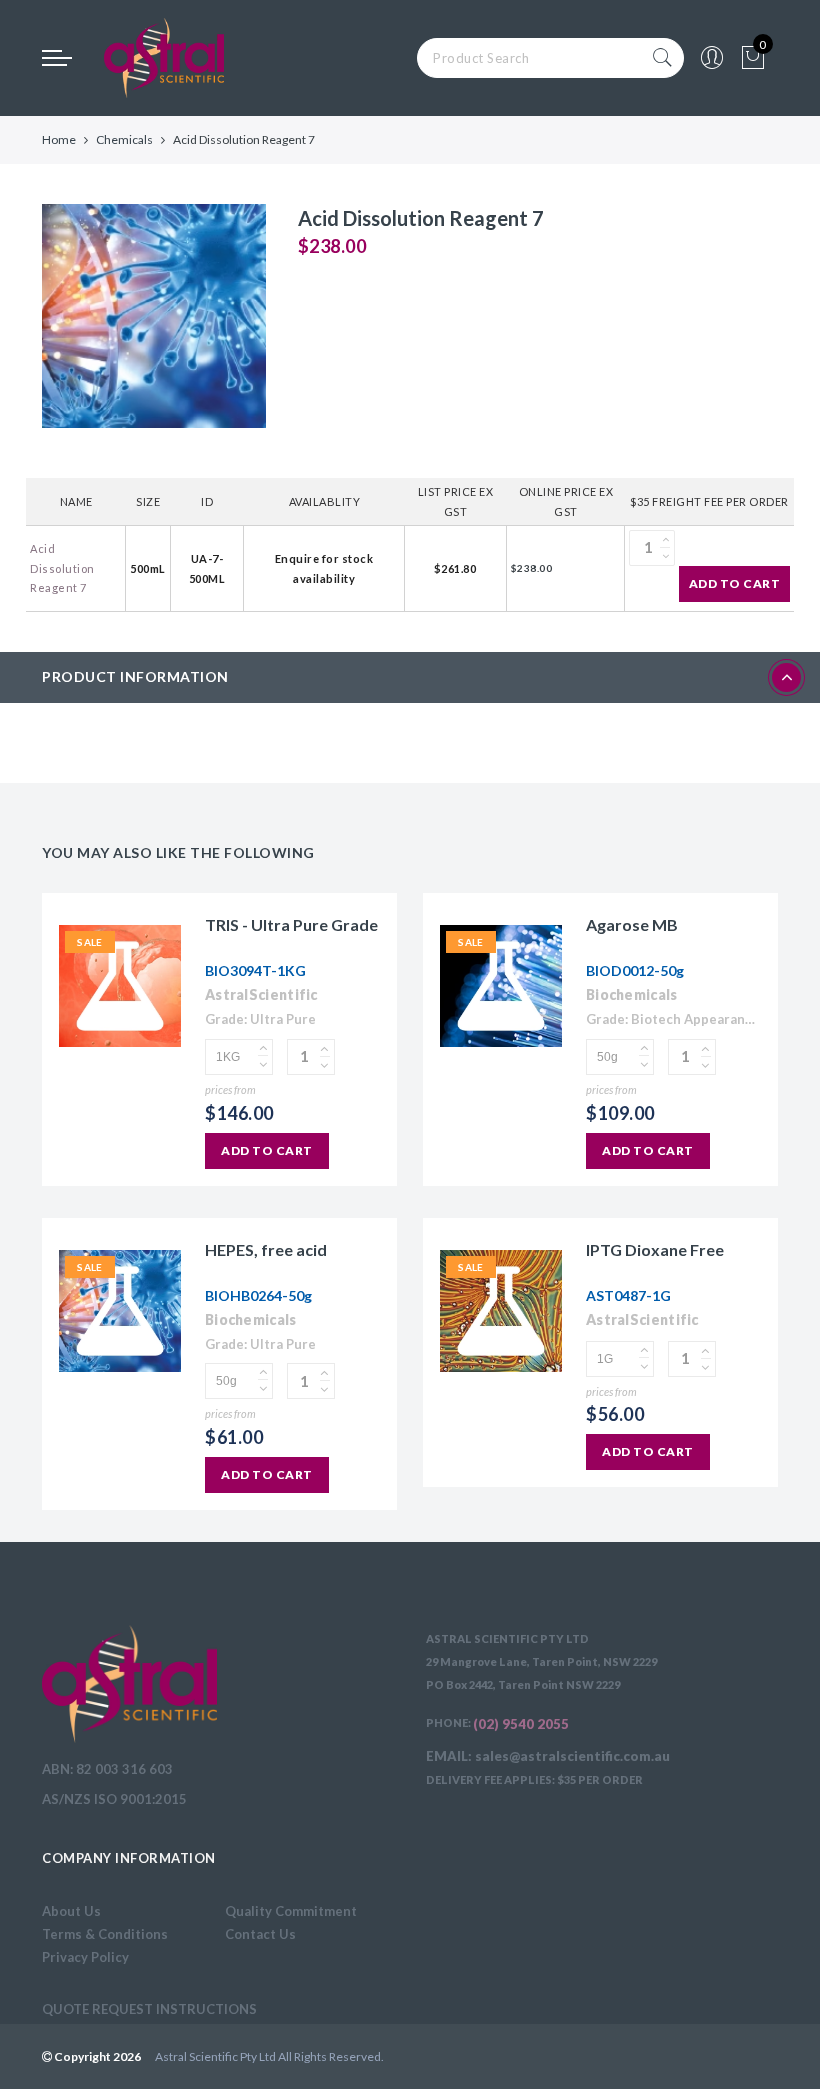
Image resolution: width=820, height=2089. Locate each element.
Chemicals (124, 139)
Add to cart (735, 583)
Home (59, 139)
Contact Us (260, 1934)
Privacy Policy (85, 1957)
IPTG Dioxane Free (655, 1249)
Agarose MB (632, 924)
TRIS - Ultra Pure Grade (291, 924)
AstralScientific (261, 994)
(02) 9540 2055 (521, 1724)
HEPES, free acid (266, 1249)
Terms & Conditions (105, 1934)
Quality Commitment (291, 1911)
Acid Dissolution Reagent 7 (62, 568)
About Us (71, 1911)
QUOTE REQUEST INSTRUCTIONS (149, 2009)
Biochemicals (632, 994)
